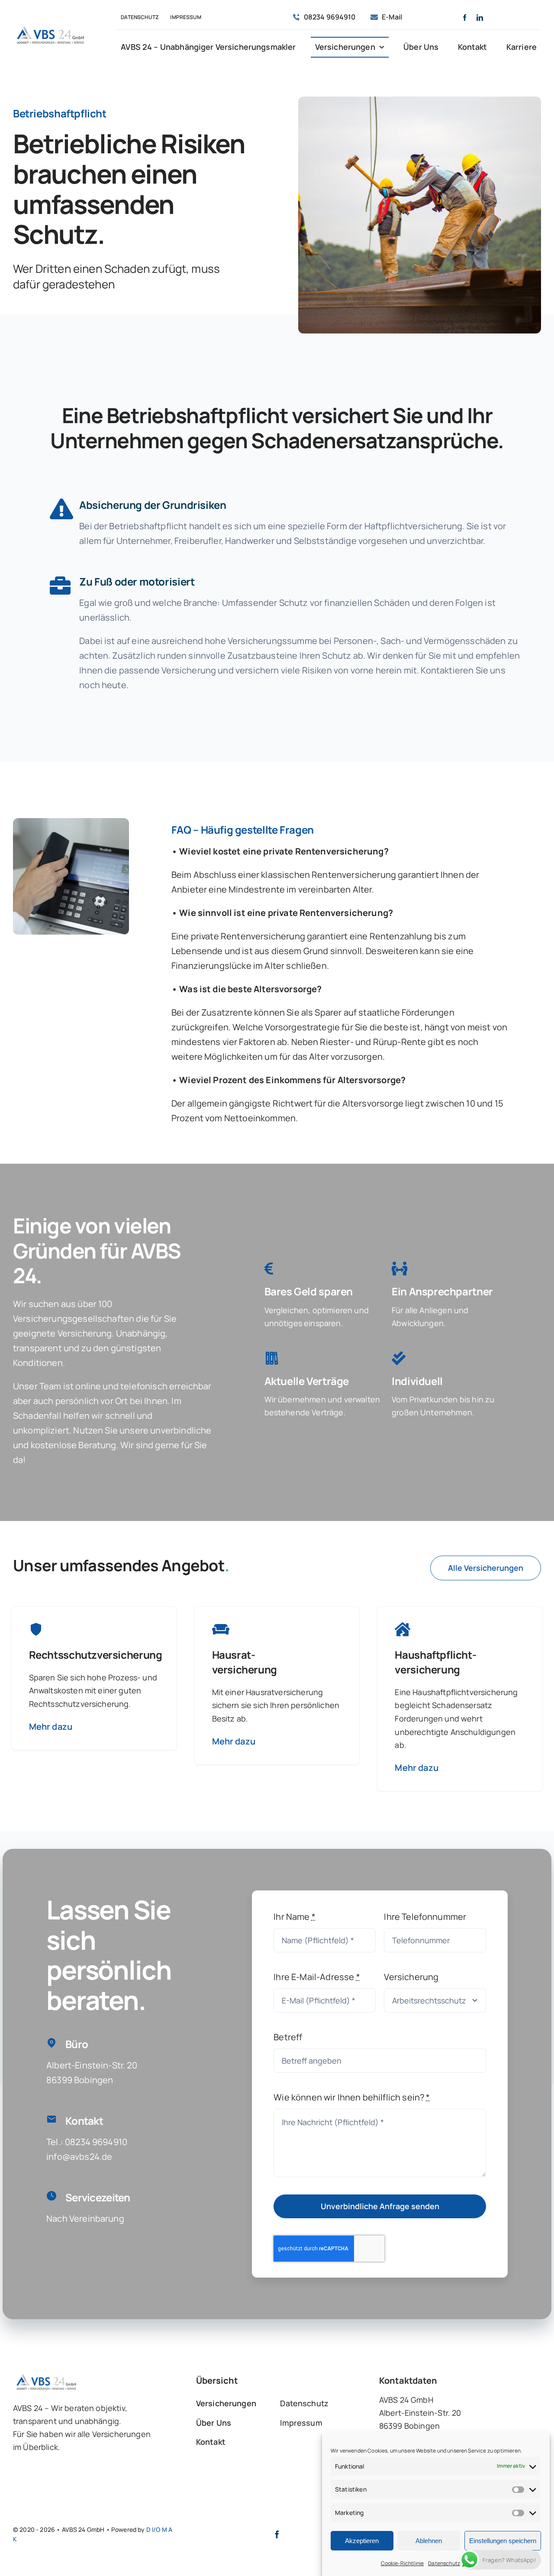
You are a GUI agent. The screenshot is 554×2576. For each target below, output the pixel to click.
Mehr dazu (51, 1727)
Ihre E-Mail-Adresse (317, 1977)
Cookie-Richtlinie (403, 2563)
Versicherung (411, 1977)
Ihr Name (295, 1917)
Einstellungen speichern (503, 2541)
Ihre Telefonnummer (425, 1917)
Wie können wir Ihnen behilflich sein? (352, 2097)
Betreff (288, 2037)
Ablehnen (429, 2541)
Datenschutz (444, 2563)
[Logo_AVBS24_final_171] (50, 27)
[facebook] (465, 18)
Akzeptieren (362, 2541)
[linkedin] (480, 18)
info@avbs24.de (79, 2157)
